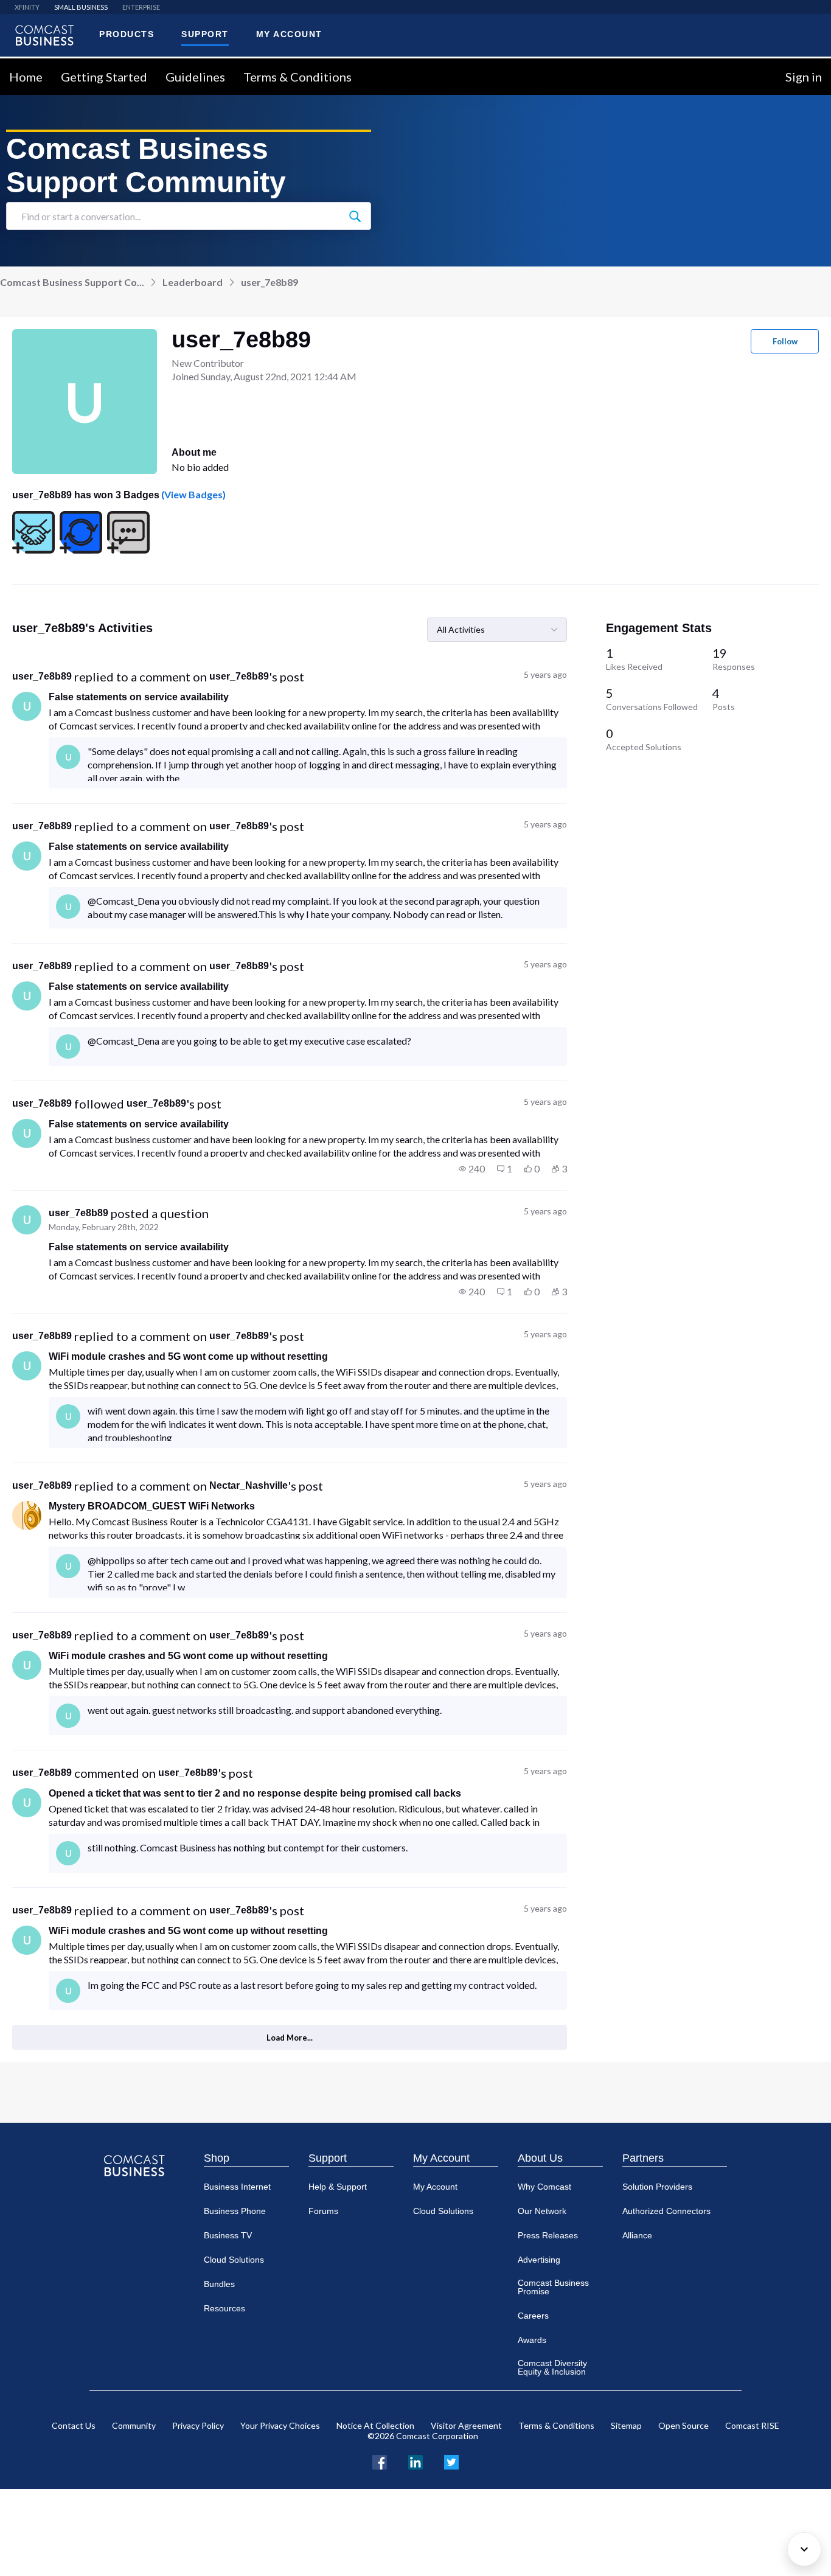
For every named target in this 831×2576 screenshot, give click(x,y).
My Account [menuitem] (289, 34)
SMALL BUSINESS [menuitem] (81, 7)
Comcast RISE (752, 2425)
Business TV (228, 2235)
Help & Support (338, 2187)
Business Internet (237, 2187)
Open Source (683, 2425)
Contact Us (74, 2425)
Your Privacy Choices (280, 2425)
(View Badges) (193, 494)
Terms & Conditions (297, 77)
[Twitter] (451, 2461)
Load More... (290, 2038)
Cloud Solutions (234, 2260)
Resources (224, 2308)
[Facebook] (380, 2461)
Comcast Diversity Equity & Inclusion (552, 2367)
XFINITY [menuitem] (27, 7)
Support (328, 2158)
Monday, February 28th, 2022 (104, 1227)
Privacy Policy (198, 2425)
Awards (532, 2340)
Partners (643, 2158)
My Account (441, 2158)
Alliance (637, 2235)
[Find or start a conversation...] (355, 216)
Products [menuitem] (127, 34)
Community (134, 2425)
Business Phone (235, 2211)
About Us (540, 2158)
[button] (472, 1169)
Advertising (539, 2260)
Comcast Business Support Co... (72, 282)
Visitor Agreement (466, 2425)
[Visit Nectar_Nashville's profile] (27, 1516)
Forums (323, 2211)
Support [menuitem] (205, 34)
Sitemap (626, 2425)
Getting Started (104, 77)
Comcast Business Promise (553, 2287)
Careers (533, 2316)
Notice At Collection (375, 2425)
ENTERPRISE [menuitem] (141, 7)
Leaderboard (193, 282)
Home (26, 77)
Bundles (219, 2284)
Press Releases (548, 2235)
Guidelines (195, 77)
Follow (785, 341)
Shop (217, 2158)
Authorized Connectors (666, 2211)
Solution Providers (657, 2187)
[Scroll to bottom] (804, 2549)
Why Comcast (544, 2187)
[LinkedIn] (415, 2461)
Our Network (542, 2211)
